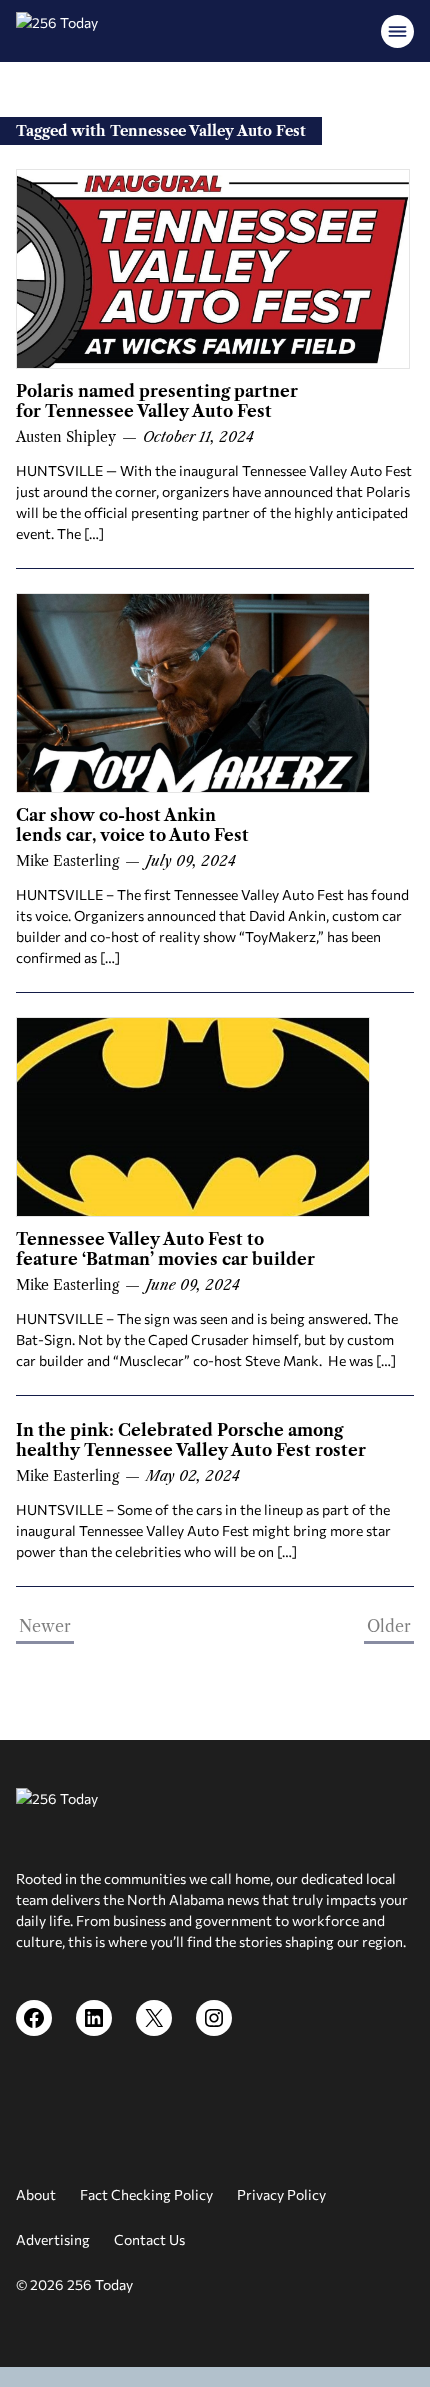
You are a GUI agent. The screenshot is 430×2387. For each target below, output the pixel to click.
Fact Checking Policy (146, 2194)
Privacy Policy (281, 2194)
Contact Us (149, 2239)
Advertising (53, 2239)
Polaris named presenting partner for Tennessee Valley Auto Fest (157, 401)
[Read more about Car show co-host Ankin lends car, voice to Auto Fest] (193, 693)
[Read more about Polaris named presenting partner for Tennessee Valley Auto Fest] (213, 269)
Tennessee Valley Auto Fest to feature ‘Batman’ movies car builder (167, 1249)
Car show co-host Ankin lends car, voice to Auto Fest (134, 825)
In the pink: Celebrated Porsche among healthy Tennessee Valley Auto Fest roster (191, 1440)
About (36, 2194)
